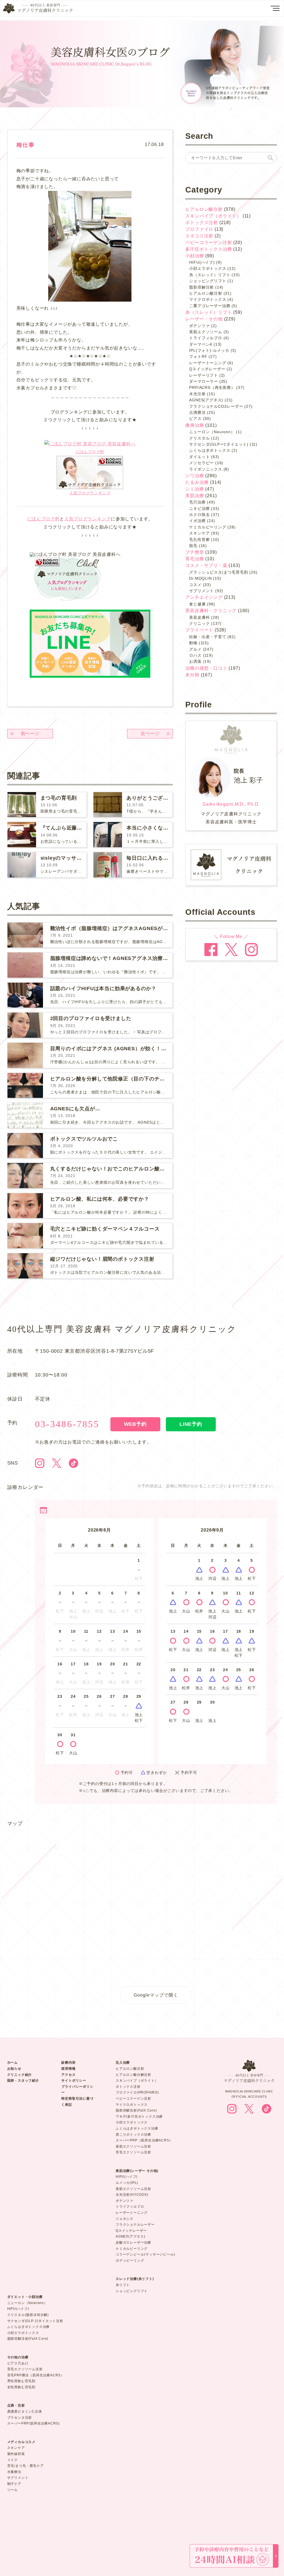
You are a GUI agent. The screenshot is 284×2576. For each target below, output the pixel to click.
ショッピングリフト (208, 281)
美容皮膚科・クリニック (211, 611)
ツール (12, 2490)
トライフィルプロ (206, 338)
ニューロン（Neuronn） (212, 432)
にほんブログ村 (90, 452)
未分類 (192, 675)
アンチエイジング (204, 597)
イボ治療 (197, 521)
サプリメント (201, 591)
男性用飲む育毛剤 (21, 2381)
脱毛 (193, 546)
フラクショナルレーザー (135, 2225)
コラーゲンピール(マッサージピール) (145, 2254)
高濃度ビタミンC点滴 (25, 2411)
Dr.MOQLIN (200, 578)
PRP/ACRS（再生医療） (212, 387)
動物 (193, 643)
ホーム (12, 2063)
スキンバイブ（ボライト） (213, 216)
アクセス (68, 2075)
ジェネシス (125, 2219)
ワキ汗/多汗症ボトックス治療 (139, 2117)
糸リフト (123, 2285)
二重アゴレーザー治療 (210, 306)
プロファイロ (199, 229)
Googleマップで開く (156, 1995)
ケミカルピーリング (208, 527)
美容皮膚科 (199, 617)
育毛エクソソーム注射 (133, 2152)
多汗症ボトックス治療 (209, 249)
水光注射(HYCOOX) (132, 2195)
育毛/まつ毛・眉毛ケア (26, 2466)
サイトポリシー (74, 2081)
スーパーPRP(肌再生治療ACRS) (33, 2423)
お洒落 (195, 661)
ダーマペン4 (201, 344)
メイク (12, 2460)
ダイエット (199, 457)
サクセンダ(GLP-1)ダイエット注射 (35, 2321)
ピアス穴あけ (18, 2363)
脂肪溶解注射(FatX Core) (136, 2110)
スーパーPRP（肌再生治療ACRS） (144, 2140)
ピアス (195, 418)
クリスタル (199, 438)
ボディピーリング (130, 2261)
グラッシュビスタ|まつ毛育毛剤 (219, 572)
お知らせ (14, 2069)
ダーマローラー (204, 381)
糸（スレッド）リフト (210, 275)
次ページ (150, 734)
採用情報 (68, 2069)
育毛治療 (195, 559)
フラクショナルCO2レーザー (216, 406)
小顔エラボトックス (208, 268)
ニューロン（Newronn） (27, 2303)
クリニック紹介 (20, 2075)
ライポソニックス (206, 469)
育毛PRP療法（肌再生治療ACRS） (36, 2375)
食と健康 (197, 604)
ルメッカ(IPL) (127, 2183)
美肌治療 (195, 496)
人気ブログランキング (90, 493)
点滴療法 (197, 412)
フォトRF (198, 356)
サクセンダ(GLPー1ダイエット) (219, 444)
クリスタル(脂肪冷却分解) (28, 2315)
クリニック (199, 623)
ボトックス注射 (202, 223)
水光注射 (197, 394)
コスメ (195, 585)
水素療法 (14, 2472)
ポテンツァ (199, 326)
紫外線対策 (16, 2454)
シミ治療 (195, 489)
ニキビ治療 (199, 508)
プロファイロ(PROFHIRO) (137, 2092)
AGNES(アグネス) (206, 400)
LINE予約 (191, 1424)
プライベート (199, 630)
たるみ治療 (197, 482)
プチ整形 (195, 552)
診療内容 (68, 2063)
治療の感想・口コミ (206, 668)
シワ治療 (195, 476)
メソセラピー (201, 463)
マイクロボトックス (208, 299)
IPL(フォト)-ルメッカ (209, 350)
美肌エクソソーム (206, 332)
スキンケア (199, 533)
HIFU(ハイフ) (202, 262)
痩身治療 (195, 425)
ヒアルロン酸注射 (204, 209)
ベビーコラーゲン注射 (209, 242)
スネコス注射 (199, 236)
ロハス (195, 655)
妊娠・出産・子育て (208, 637)
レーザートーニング (208, 363)
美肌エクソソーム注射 (133, 2146)
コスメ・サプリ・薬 (206, 565)
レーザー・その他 (204, 319)
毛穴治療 (197, 502)
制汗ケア (14, 2484)
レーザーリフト (204, 375)
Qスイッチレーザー (207, 369)
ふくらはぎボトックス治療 (137, 2128)
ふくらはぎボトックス (210, 450)
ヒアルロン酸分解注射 (133, 2075)
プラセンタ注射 (20, 2418)
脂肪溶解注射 (201, 287)
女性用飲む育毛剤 (21, 2387)
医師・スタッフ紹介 (23, 2081)
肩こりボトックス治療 (133, 2135)
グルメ (195, 649)
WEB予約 (135, 1424)
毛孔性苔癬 (199, 540)
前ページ (30, 734)
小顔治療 (195, 256)
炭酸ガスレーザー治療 (133, 2243)
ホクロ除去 (199, 515)
